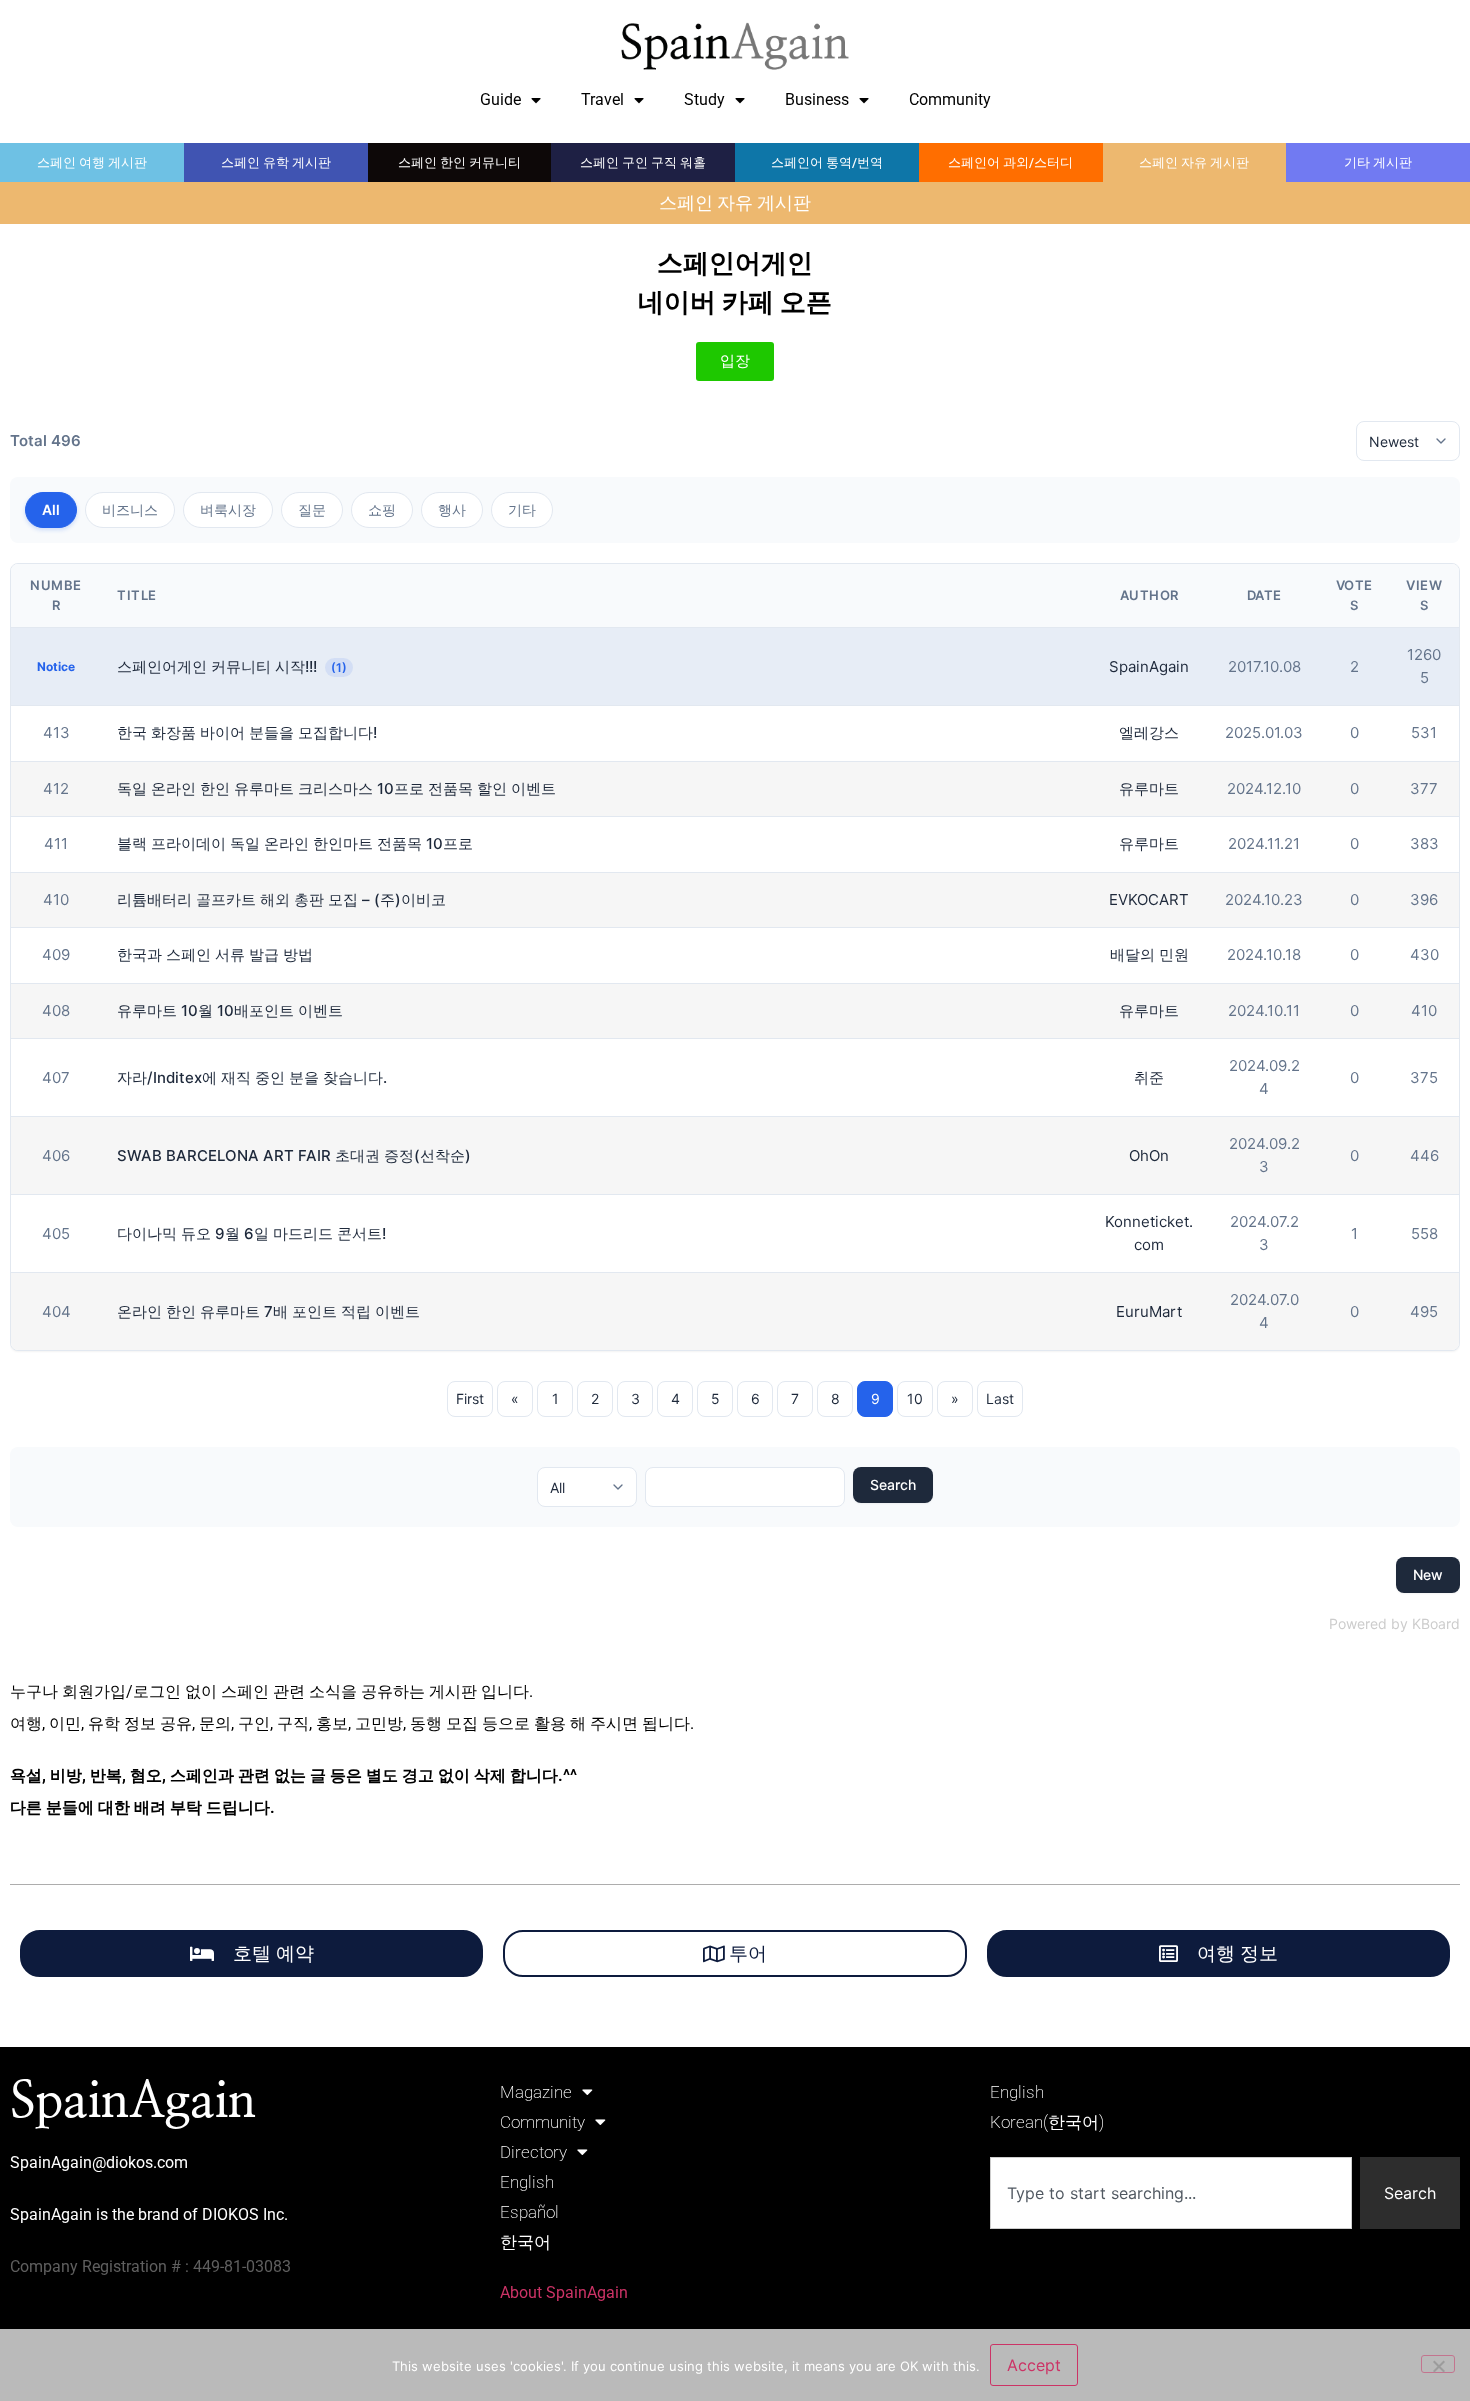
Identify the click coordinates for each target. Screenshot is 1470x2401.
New (1428, 1574)
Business (817, 99)
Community (950, 99)
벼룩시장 (228, 509)
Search (893, 1484)
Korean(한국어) (1047, 2122)
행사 (452, 509)
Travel (602, 99)
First (470, 1398)
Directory (533, 2152)
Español (529, 2212)
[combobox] (1171, 2193)
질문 (312, 509)
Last (1000, 1398)
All (51, 509)
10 (915, 1398)
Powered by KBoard (1394, 1623)
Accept (1034, 2365)
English (527, 2182)
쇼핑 (382, 509)
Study (704, 99)
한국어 (525, 2242)
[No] (1438, 2364)
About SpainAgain (564, 2292)
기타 (522, 509)
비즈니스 (130, 509)
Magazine (536, 2092)
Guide (500, 99)
